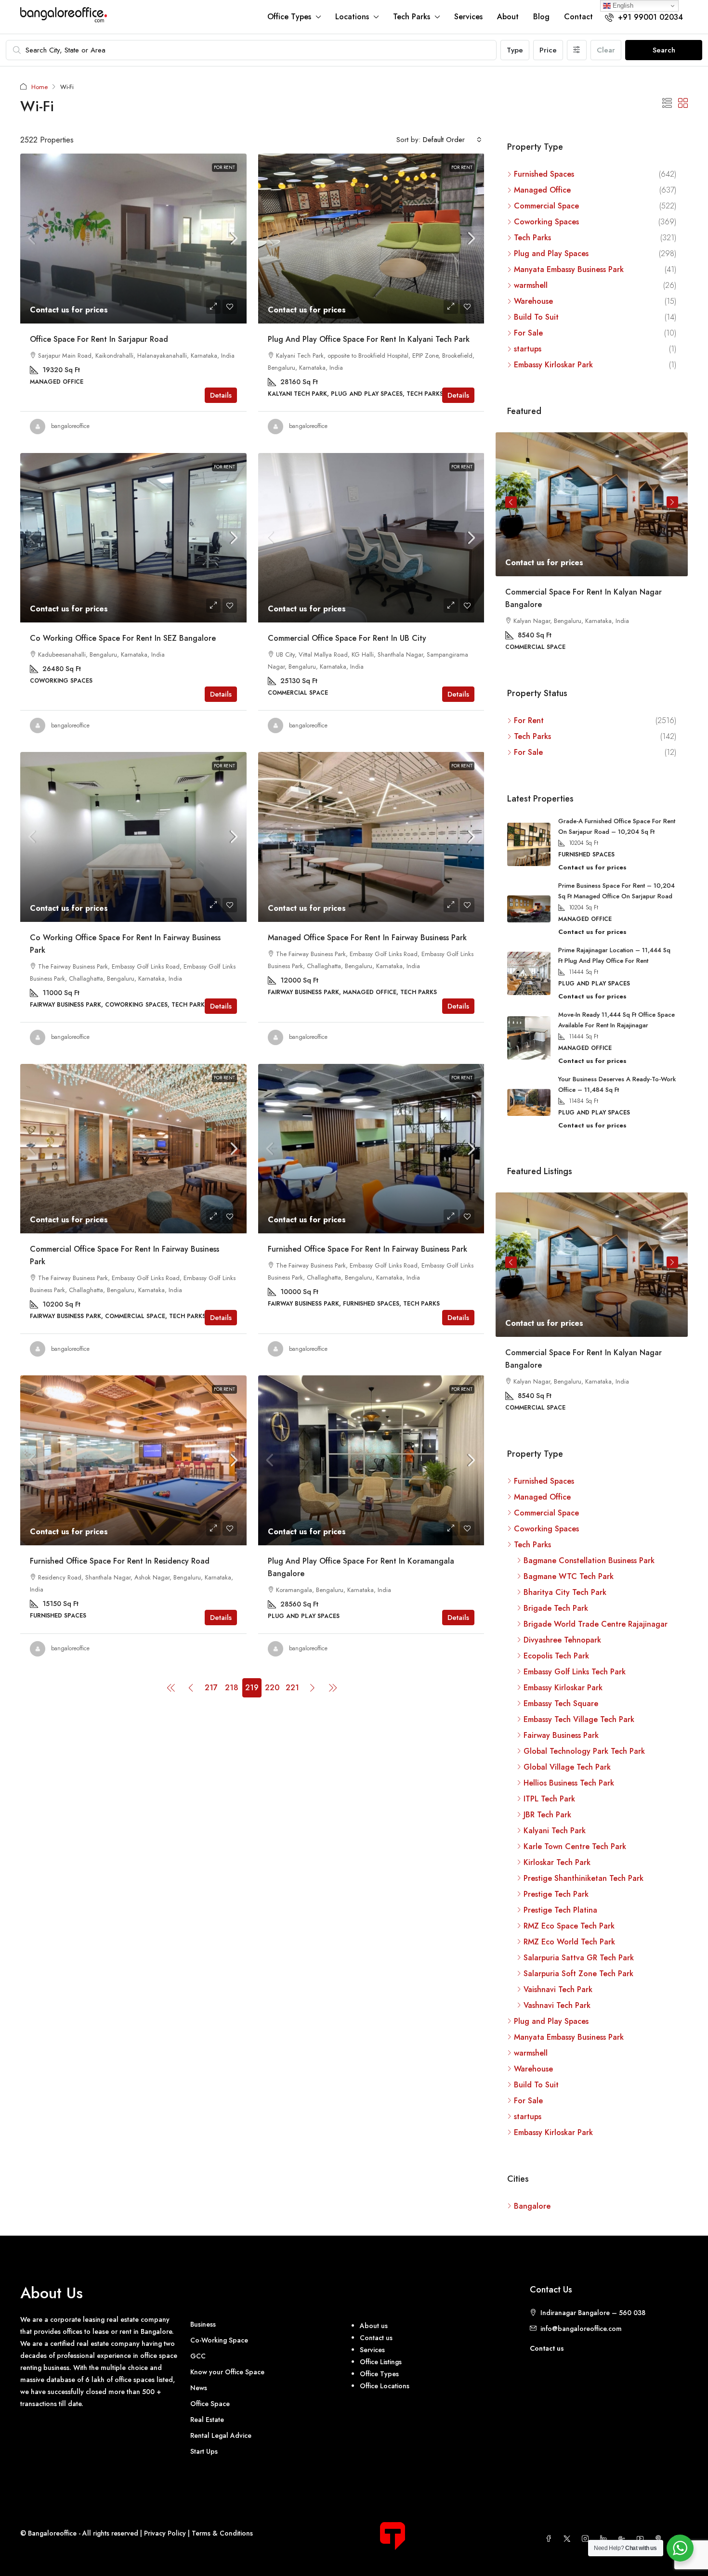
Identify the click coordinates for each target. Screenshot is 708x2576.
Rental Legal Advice (221, 2434)
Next (672, 502)
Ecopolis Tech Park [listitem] (556, 1655)
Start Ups (204, 2450)
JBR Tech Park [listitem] (547, 1814)
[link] (133, 239)
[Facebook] (551, 2538)
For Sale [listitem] (528, 333)
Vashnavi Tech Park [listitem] (557, 2004)
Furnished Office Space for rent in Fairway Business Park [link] (367, 1249)
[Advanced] (577, 50)
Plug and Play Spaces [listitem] (551, 253)
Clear (606, 50)
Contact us (547, 2347)
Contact (578, 17)
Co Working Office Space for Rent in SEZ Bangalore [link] (123, 638)
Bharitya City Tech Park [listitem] (565, 1591)
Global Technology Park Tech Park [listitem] (584, 1750)
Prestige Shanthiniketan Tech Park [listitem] (583, 1877)
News (199, 2387)
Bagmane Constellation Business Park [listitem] (589, 1560)
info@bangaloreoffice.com (581, 2328)
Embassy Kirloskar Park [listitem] (553, 365)
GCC (198, 2355)
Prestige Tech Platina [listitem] (560, 1909)
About (508, 17)
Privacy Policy (165, 2532)
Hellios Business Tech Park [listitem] (569, 1782)
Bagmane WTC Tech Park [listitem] (569, 1575)
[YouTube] (642, 2538)
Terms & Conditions (222, 2532)
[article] (592, 548)
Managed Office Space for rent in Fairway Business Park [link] (367, 938)
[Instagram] (587, 2538)
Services (468, 17)
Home (39, 87)
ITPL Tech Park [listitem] (549, 1798)
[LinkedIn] (605, 2538)
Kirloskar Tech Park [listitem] (557, 1861)
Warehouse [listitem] (533, 301)
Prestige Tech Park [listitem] (556, 1893)
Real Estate (207, 2419)
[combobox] (452, 140)
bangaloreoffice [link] (70, 426)
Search (664, 50)
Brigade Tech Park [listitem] (556, 1607)
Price (548, 50)
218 (232, 1688)
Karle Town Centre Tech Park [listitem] (575, 1845)
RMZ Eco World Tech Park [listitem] (569, 1941)
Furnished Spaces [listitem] (544, 174)
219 (252, 1688)
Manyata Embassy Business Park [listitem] (569, 269)
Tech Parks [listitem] (532, 238)
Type (515, 50)
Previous (511, 502)
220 (272, 1688)
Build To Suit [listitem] (536, 317)
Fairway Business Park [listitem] (561, 1734)
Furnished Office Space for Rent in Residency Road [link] (120, 1561)
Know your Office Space (227, 2371)
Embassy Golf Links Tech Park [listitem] (575, 1671)
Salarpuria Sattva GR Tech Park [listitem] (579, 1957)
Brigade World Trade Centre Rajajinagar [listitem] (596, 1623)
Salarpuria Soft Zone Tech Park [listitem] (578, 1973)
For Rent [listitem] (529, 720)
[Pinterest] (660, 2538)
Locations (352, 17)
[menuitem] (644, 17)
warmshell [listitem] (531, 285)
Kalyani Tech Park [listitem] (555, 1830)
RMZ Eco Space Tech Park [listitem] (569, 1925)
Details (221, 395)
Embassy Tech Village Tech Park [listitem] (579, 1718)
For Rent (224, 167)
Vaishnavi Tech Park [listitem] (558, 1988)
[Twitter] (569, 2538)
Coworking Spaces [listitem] (546, 222)
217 (211, 1688)
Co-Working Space (219, 2339)
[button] (667, 104)
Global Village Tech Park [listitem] (567, 1766)
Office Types (289, 17)
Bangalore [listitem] (532, 2205)
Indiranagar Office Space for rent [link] (565, 592)
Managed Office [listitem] (542, 190)
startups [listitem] (528, 349)
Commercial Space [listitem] (546, 206)
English (622, 6)
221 (292, 1688)
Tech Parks (412, 17)
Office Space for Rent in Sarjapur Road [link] (99, 339)
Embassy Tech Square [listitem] (561, 1702)
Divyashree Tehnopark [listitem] (562, 1639)
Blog (541, 17)
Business (203, 2323)
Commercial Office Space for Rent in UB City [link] (347, 638)
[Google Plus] (624, 2538)
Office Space (210, 2403)
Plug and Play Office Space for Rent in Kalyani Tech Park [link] (369, 339)
